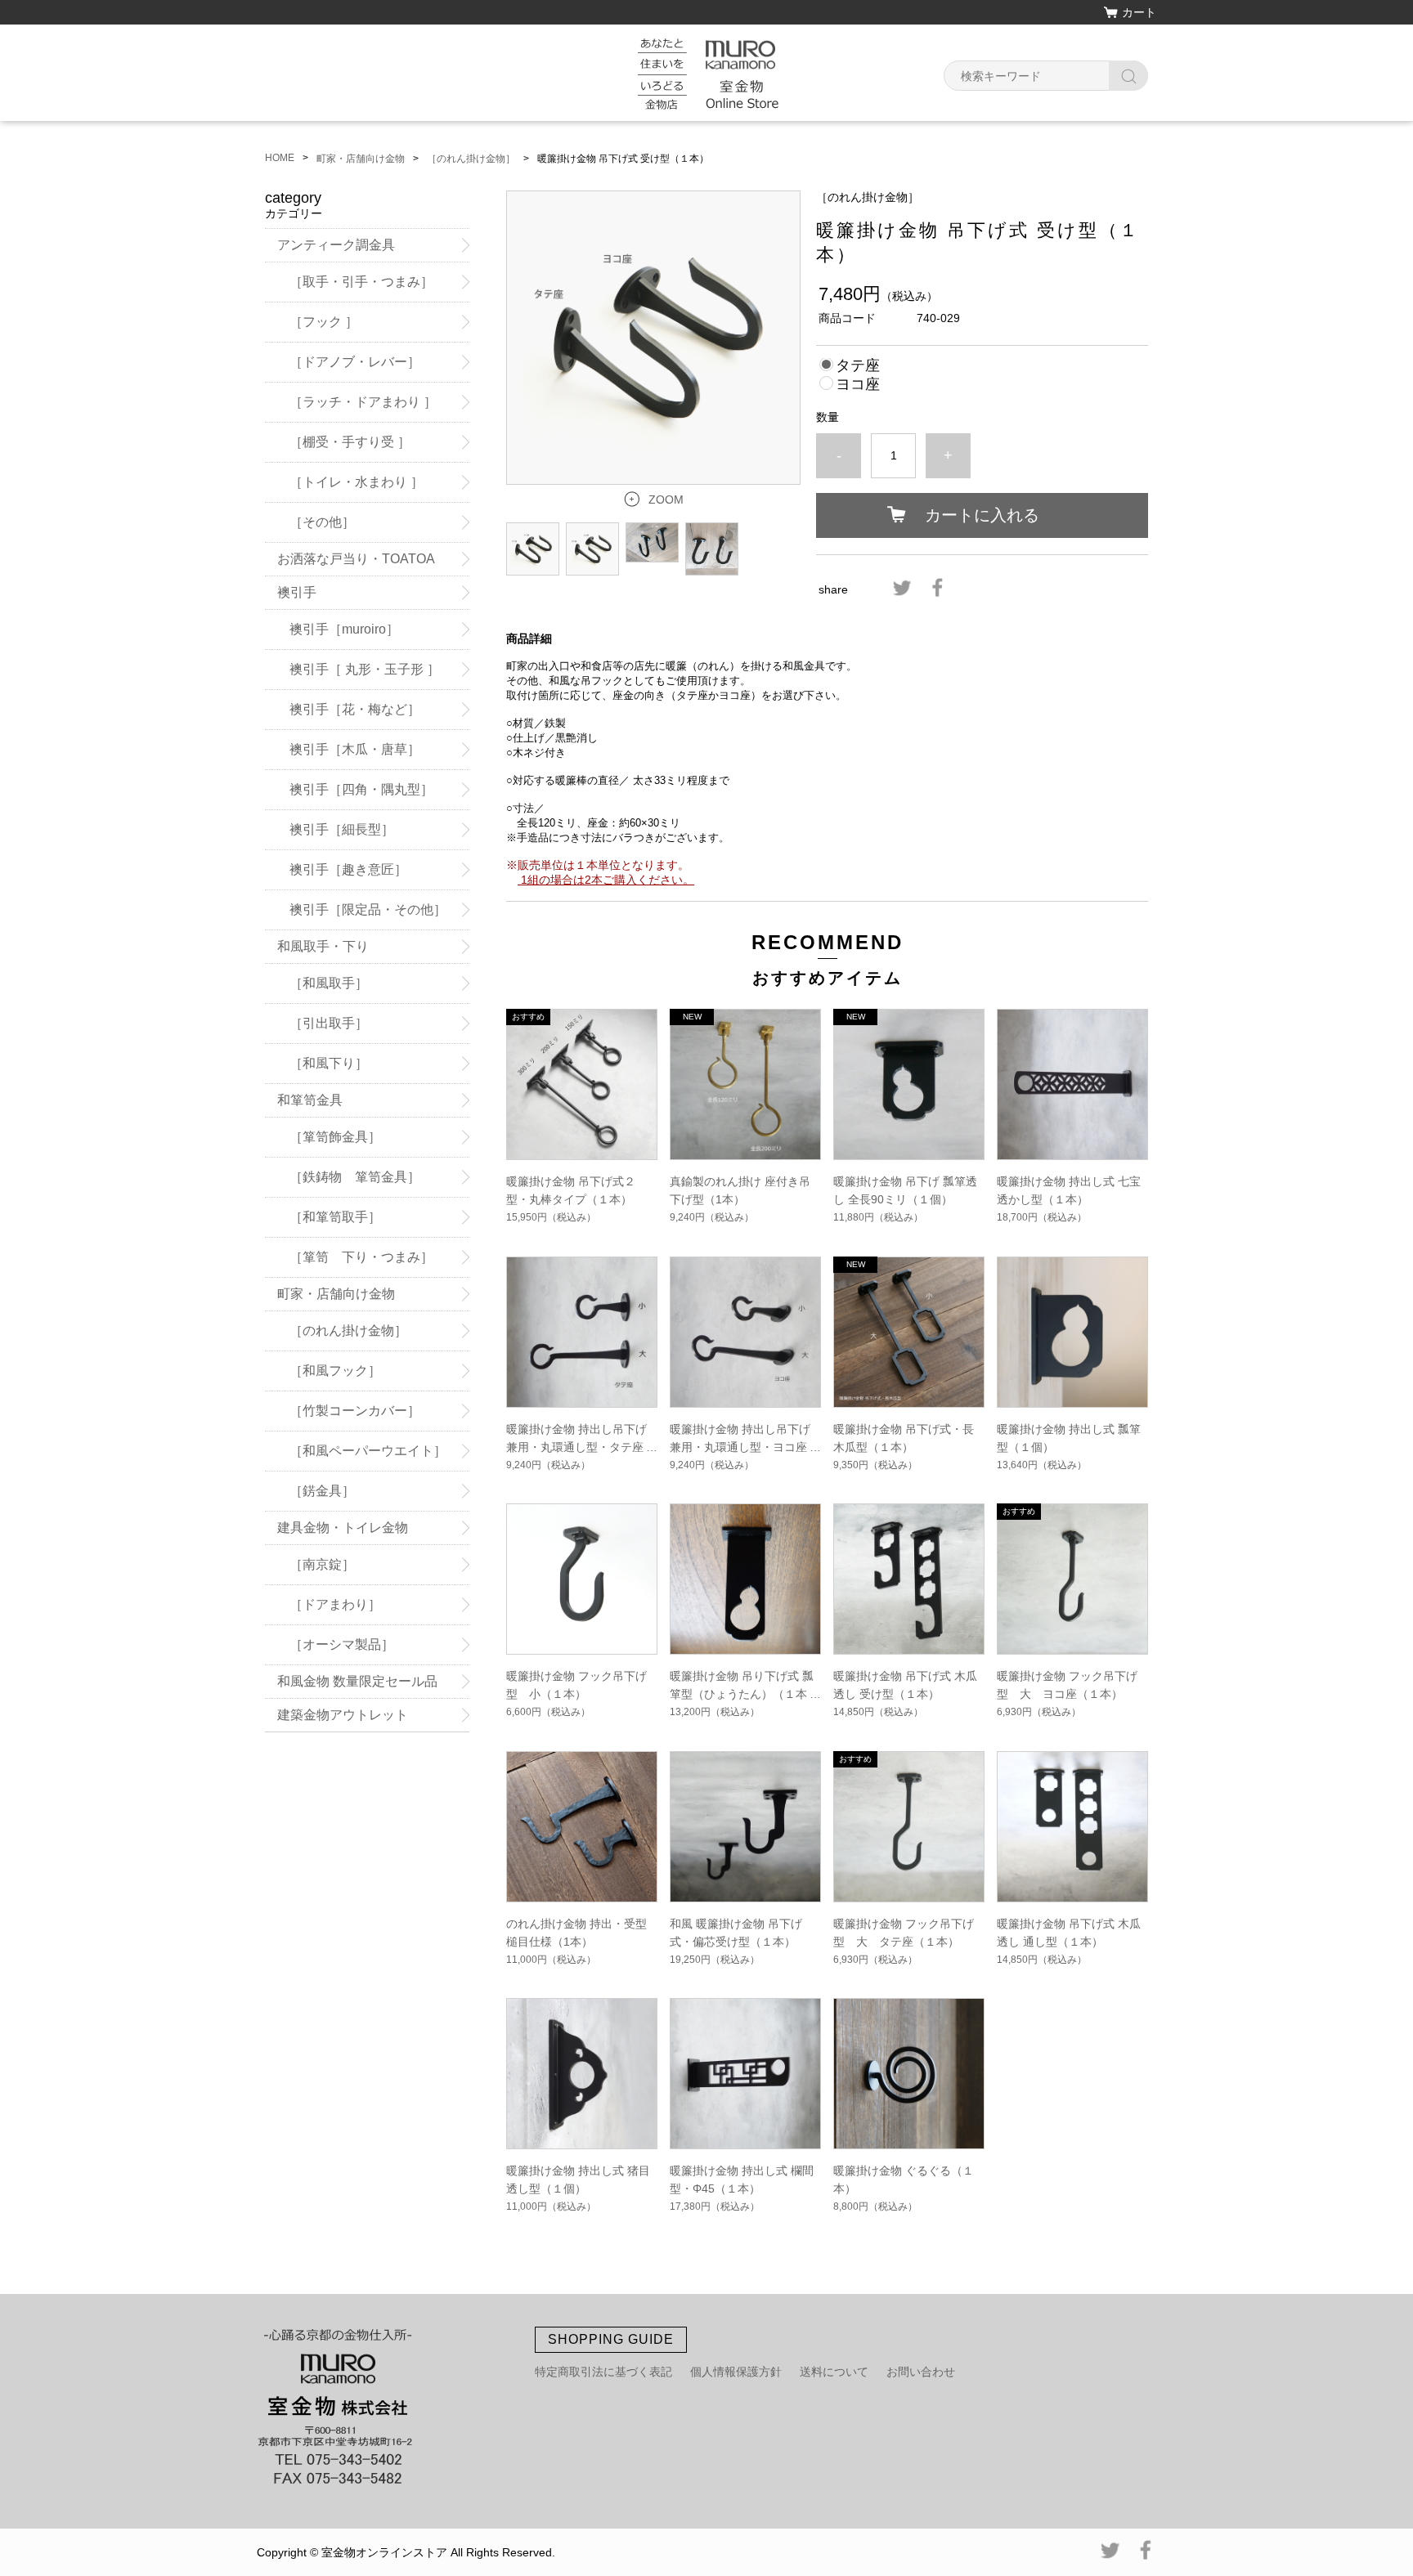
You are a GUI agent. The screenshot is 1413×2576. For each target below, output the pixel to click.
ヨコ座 (858, 384)
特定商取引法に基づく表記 (603, 2372)
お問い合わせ (921, 2372)
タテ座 (858, 365)
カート (1139, 12)
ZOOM (666, 500)
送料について (834, 2372)
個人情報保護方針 (736, 2372)
